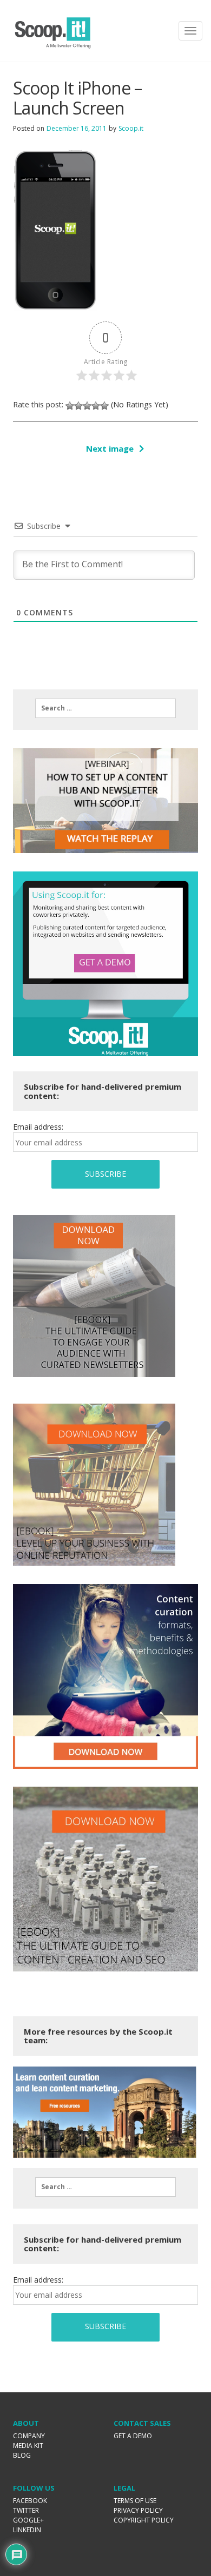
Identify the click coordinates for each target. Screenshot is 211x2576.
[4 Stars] (96, 406)
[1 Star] (70, 406)
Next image (110, 448)
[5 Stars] (104, 406)
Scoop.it (131, 128)
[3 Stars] (87, 406)
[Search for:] (105, 708)
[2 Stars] (78, 406)
